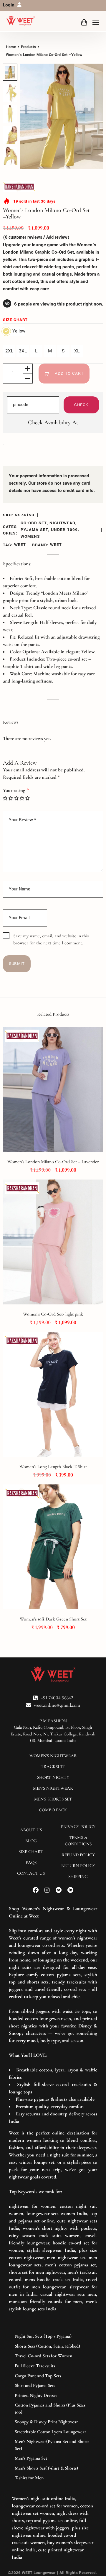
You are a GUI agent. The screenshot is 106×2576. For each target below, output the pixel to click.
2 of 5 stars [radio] (11, 798)
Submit (17, 964)
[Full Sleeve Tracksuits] (53, 2366)
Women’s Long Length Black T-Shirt (53, 1467)
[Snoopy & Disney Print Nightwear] (53, 2422)
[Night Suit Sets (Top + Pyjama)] (53, 2336)
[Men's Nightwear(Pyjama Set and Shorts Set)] (53, 2445)
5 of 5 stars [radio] (28, 798)
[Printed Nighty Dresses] (53, 2396)
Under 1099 (64, 530)
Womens (30, 536)
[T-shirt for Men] (53, 2478)
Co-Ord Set (34, 523)
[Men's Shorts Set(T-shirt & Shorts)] (53, 2468)
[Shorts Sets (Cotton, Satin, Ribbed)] (53, 2346)
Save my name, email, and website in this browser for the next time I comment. (51, 939)
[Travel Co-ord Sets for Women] (53, 2356)
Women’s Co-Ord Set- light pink (53, 1314)
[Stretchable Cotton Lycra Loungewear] (53, 2432)
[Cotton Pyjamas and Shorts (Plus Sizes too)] (53, 2409)
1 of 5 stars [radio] (5, 798)
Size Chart (15, 320)
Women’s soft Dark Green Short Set (53, 1619)
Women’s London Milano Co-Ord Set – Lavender (53, 1162)
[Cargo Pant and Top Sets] (53, 2376)
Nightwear (62, 523)
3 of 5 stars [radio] (16, 798)
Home (11, 47)
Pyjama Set (34, 530)
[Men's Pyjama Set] (53, 2458)
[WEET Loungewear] (21, 21)
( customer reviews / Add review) (36, 237)
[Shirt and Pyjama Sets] (53, 2386)
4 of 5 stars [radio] (22, 798)
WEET (20, 545)
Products (28, 47)
